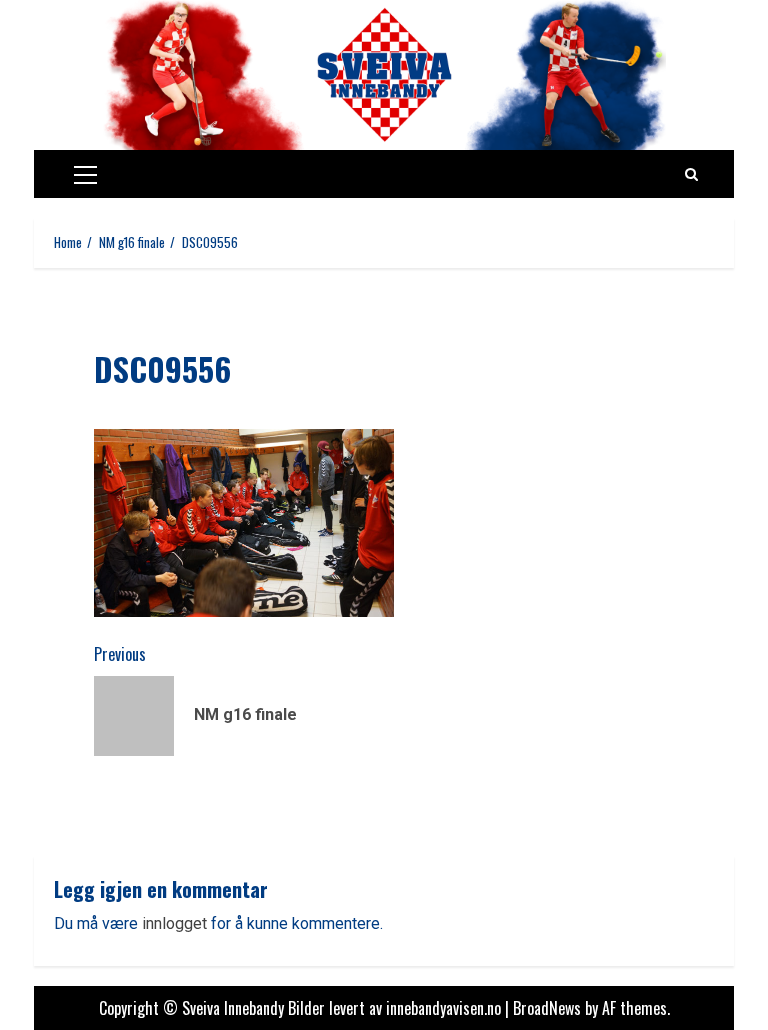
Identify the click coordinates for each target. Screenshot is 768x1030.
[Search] (691, 174)
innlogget (174, 923)
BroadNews (547, 1008)
